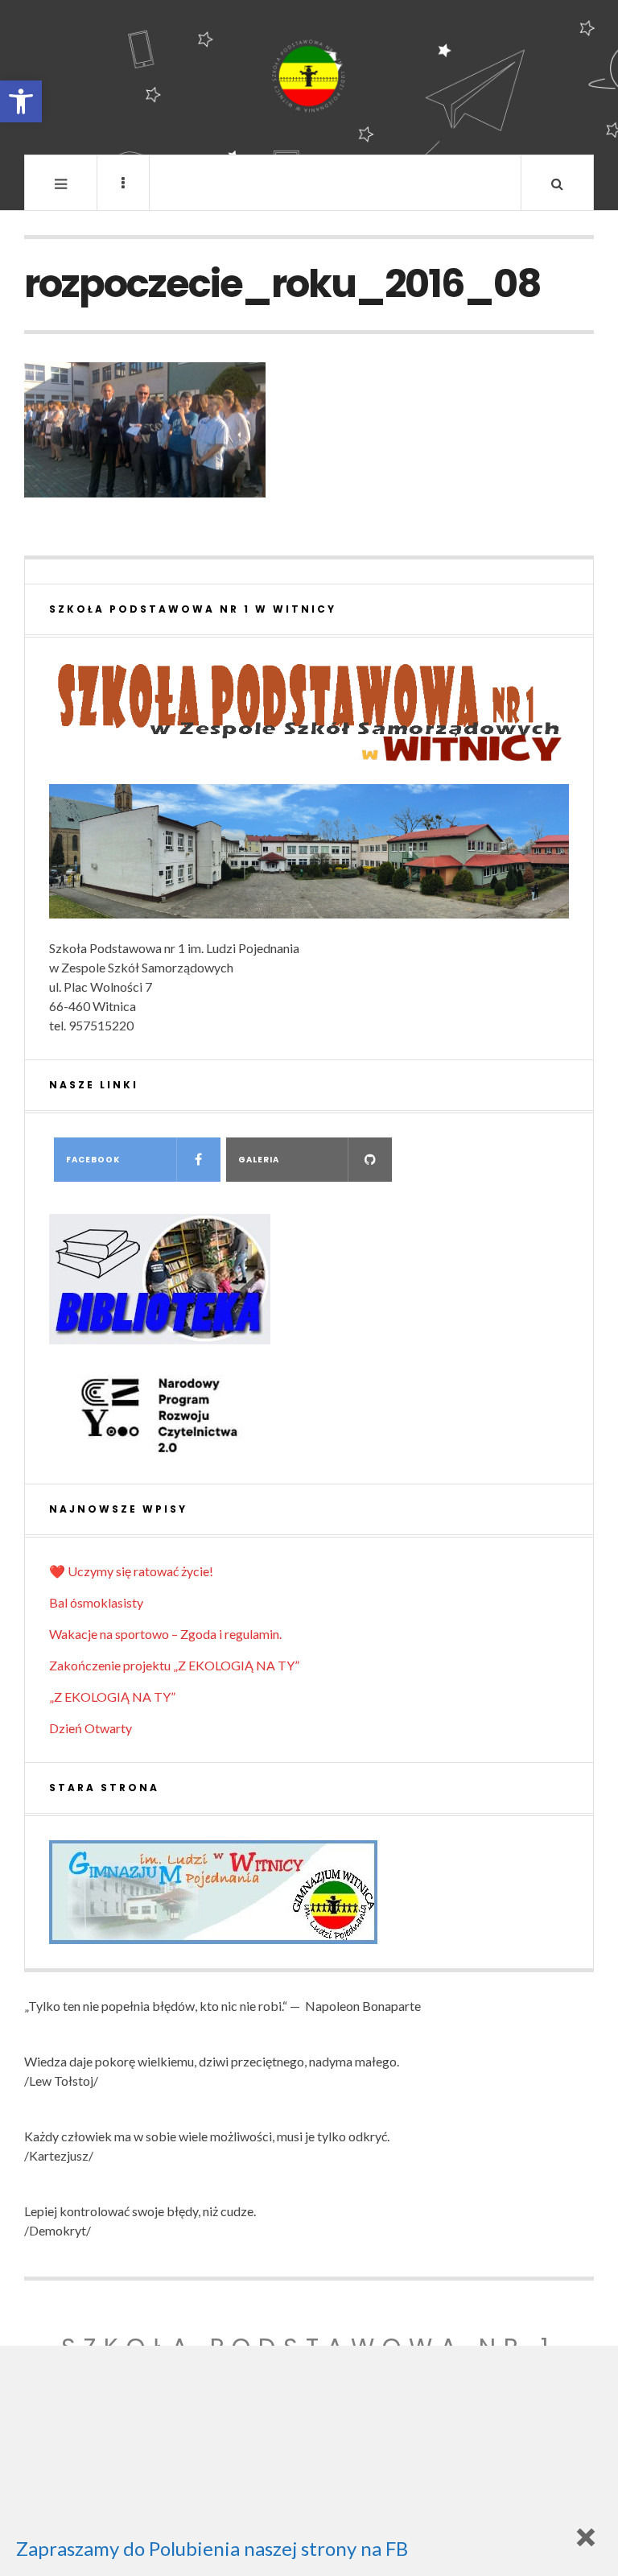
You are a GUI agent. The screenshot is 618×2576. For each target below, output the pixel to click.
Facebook (93, 1160)
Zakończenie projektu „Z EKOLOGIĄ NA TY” (174, 1665)
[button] (21, 101)
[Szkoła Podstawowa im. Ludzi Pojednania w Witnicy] (309, 76)
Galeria (259, 1160)
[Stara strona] (309, 1892)
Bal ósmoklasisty (96, 1602)
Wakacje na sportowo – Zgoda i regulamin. (165, 1634)
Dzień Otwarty (91, 1728)
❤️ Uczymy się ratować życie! (131, 1571)
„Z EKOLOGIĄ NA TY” (112, 1697)
